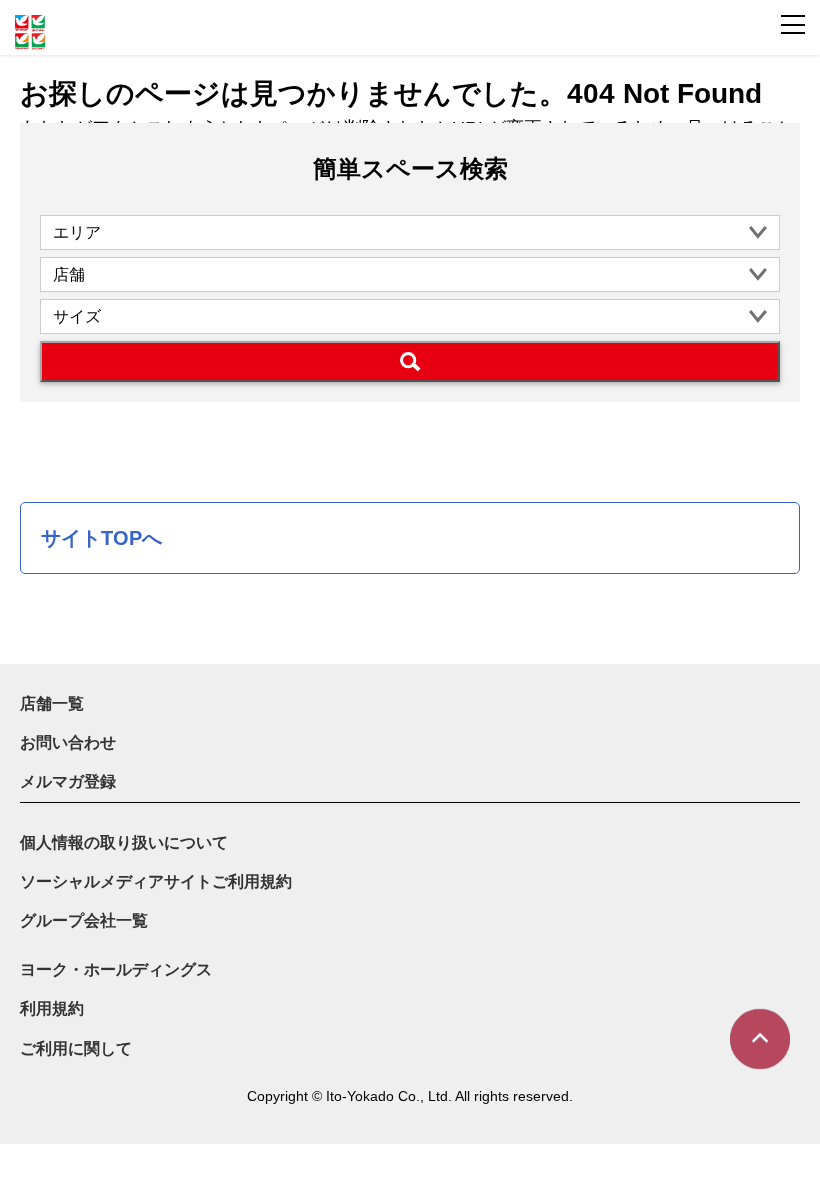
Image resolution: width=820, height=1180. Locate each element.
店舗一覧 (52, 703)
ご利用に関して (76, 1048)
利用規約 (52, 1008)
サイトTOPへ (101, 538)
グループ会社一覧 (84, 920)
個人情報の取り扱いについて (124, 842)
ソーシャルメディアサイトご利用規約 (156, 881)
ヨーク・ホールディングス (116, 969)
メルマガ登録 (68, 781)
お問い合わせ (68, 742)
